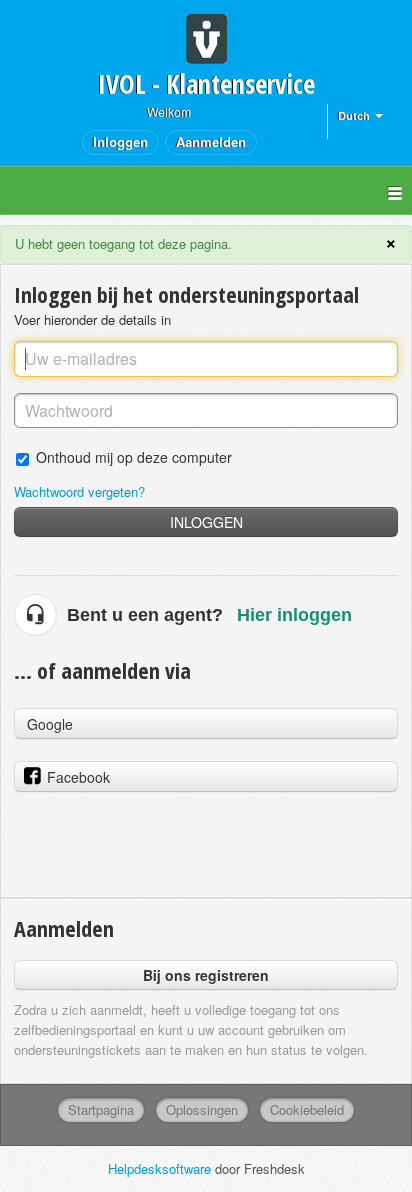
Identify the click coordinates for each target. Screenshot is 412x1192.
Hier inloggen (294, 615)
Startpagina (101, 1109)
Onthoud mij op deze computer (134, 456)
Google (50, 724)
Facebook (78, 777)
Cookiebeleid (307, 1109)
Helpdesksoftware (161, 1168)
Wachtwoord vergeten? (79, 491)
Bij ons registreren (206, 975)
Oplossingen (202, 1109)
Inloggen (206, 522)
